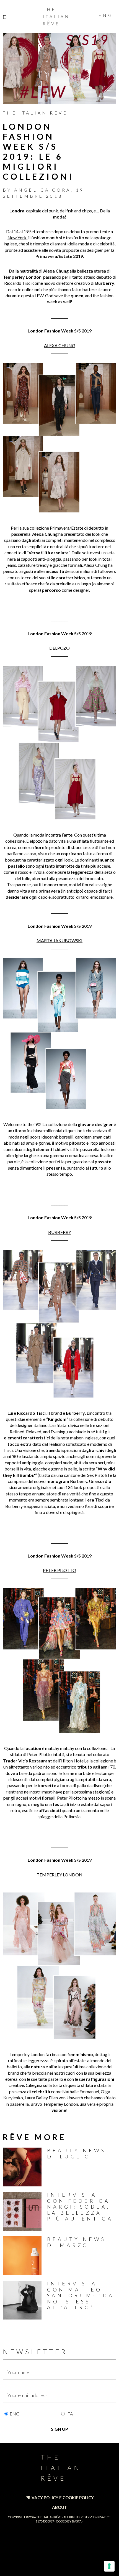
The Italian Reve (35, 113)
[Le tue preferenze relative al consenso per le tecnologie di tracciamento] (109, 2566)
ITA (70, 2414)
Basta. (77, 2521)
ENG (15, 2414)
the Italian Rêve (49, 2517)
